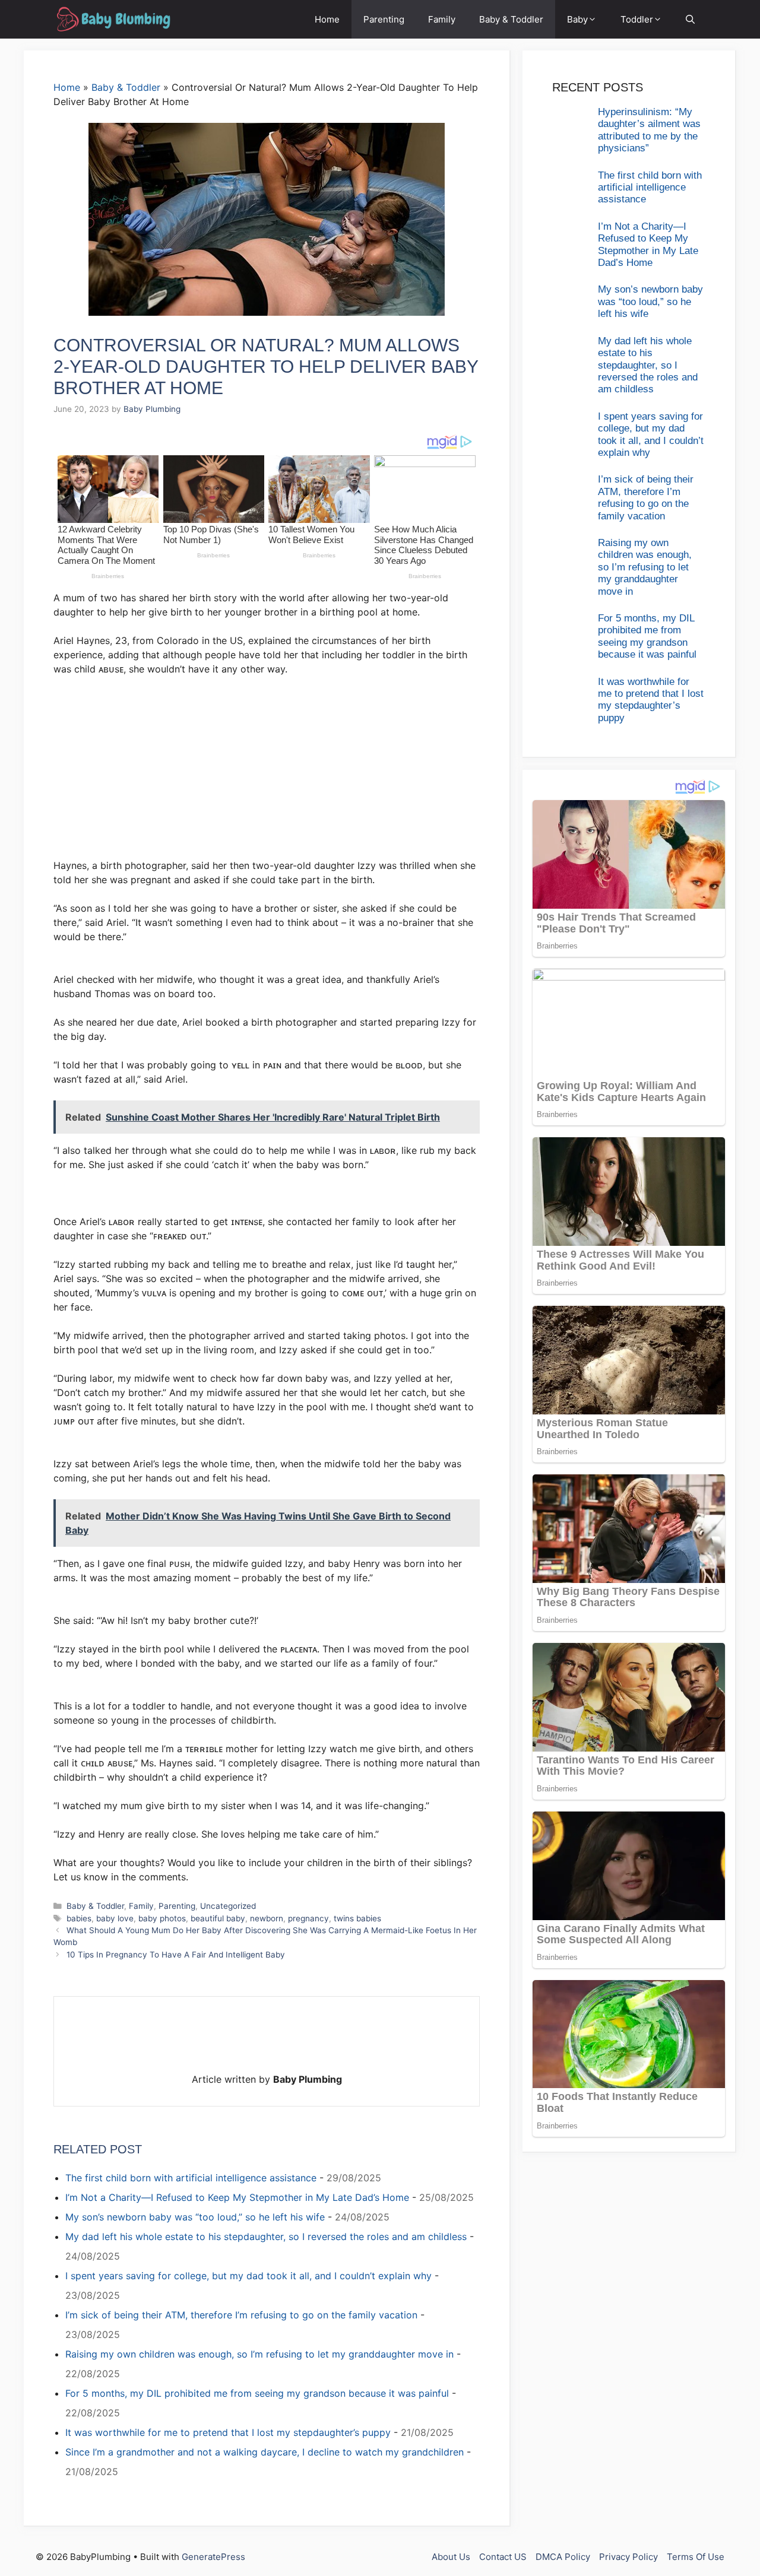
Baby (577, 19)
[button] (690, 19)
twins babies (357, 1918)
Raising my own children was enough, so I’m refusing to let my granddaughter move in (259, 2354)
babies (79, 1918)
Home (327, 19)
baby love (115, 1918)
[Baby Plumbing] (113, 19)
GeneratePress (213, 2557)
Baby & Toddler (511, 19)
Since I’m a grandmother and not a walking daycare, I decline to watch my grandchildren (265, 2452)
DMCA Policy (563, 2557)
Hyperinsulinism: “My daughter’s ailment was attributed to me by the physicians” (649, 130)
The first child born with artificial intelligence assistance (191, 2178)
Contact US (503, 2557)
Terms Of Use (696, 2557)
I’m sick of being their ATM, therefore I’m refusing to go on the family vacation (241, 2315)
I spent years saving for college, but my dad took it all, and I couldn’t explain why (248, 2276)
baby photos (162, 1918)
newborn (267, 1918)
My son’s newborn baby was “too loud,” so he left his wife (195, 2217)
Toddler (637, 19)
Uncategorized (228, 1906)
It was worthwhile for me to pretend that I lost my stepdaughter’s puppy (228, 2432)
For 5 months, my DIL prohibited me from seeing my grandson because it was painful (257, 2393)
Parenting (384, 19)
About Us (451, 2557)
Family (442, 19)
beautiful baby (218, 1918)
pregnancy (308, 1918)
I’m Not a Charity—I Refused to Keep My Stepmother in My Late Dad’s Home (237, 2197)
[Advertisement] (267, 773)
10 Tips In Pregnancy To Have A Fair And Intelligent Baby (176, 1955)
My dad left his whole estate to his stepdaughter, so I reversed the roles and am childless (266, 2236)
